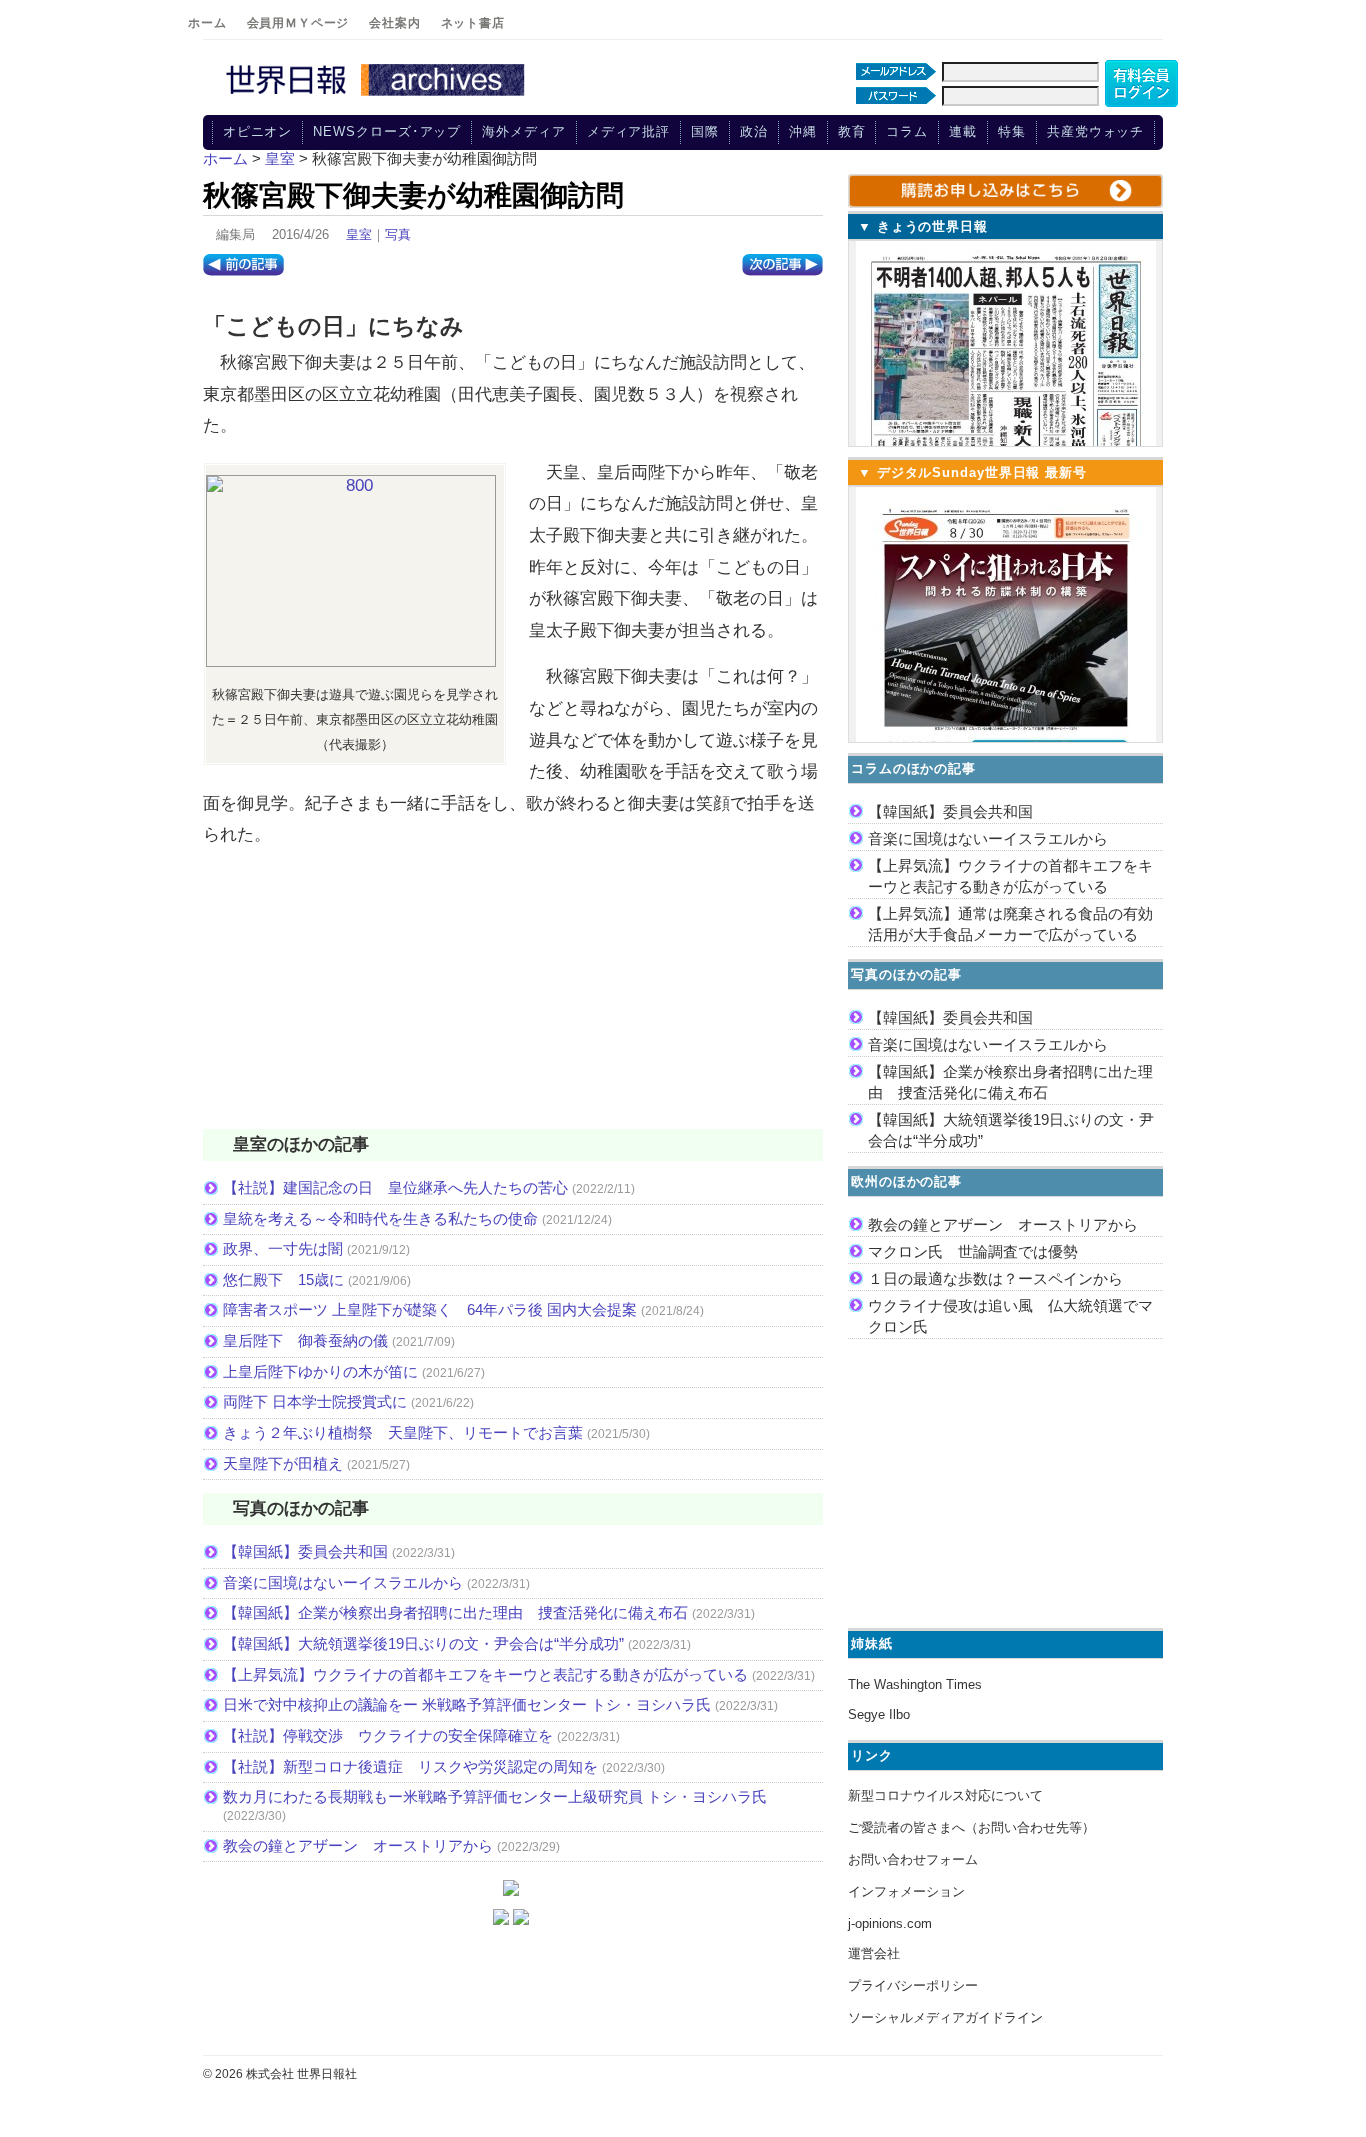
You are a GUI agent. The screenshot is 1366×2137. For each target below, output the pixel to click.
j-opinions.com (890, 1923)
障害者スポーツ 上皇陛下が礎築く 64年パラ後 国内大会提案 (430, 1309)
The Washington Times (915, 1684)
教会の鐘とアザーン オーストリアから (358, 1845)
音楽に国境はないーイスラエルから (343, 1582)
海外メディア (523, 131)
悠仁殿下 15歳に (283, 1279)
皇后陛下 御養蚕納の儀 (305, 1340)
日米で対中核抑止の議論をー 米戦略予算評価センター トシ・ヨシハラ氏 (467, 1704)
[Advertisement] (513, 1001)
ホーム (207, 23)
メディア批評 (628, 131)
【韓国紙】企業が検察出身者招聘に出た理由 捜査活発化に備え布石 (455, 1612)
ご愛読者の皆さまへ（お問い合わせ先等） (971, 1827)
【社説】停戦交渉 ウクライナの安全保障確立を (388, 1735)
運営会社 (874, 1953)
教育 (852, 131)
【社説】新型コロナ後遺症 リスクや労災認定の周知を (410, 1766)
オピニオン (258, 131)
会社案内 (394, 23)
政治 (754, 131)
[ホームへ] (378, 97)
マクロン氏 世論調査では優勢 (973, 1251)
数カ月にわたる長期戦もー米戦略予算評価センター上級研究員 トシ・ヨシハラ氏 (495, 1796)
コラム (907, 131)
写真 (398, 234)
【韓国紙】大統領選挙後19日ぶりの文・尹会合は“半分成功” (423, 1643)
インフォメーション (906, 1891)
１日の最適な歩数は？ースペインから (995, 1278)
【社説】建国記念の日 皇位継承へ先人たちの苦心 (395, 1187)
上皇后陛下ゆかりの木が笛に (320, 1371)
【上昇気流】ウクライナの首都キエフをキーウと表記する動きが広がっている (485, 1674)
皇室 (359, 234)
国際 (705, 131)
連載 (963, 131)
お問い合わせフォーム (913, 1859)
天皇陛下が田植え (283, 1463)
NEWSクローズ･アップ (387, 131)
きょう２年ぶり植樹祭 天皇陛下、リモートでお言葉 (403, 1432)
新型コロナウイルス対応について (945, 1795)
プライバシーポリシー (913, 1985)
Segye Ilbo (879, 1714)
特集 (1012, 131)
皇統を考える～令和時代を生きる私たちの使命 (380, 1218)
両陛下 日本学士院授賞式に (315, 1401)
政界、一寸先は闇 (283, 1248)
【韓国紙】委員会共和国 (305, 1551)
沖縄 (803, 131)
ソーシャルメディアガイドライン (945, 2017)
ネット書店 (473, 23)
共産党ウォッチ (1095, 131)
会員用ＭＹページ (298, 23)
